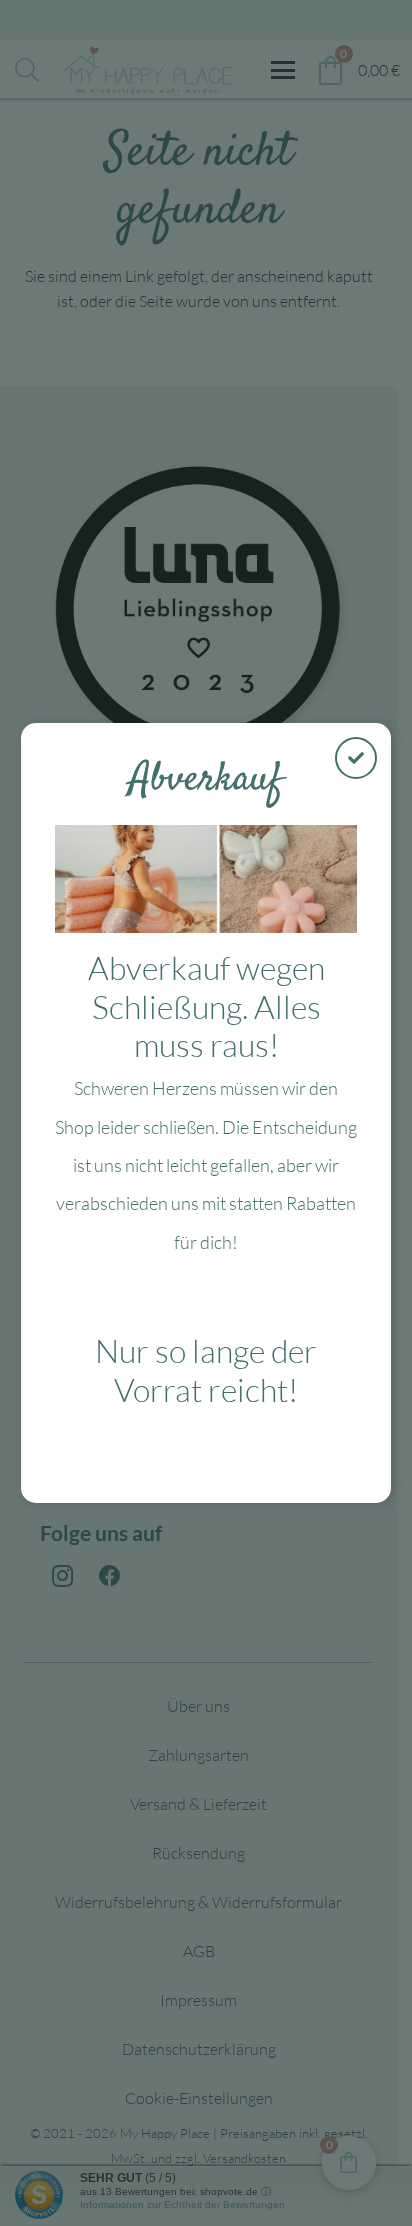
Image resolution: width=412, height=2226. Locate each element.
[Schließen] (356, 758)
